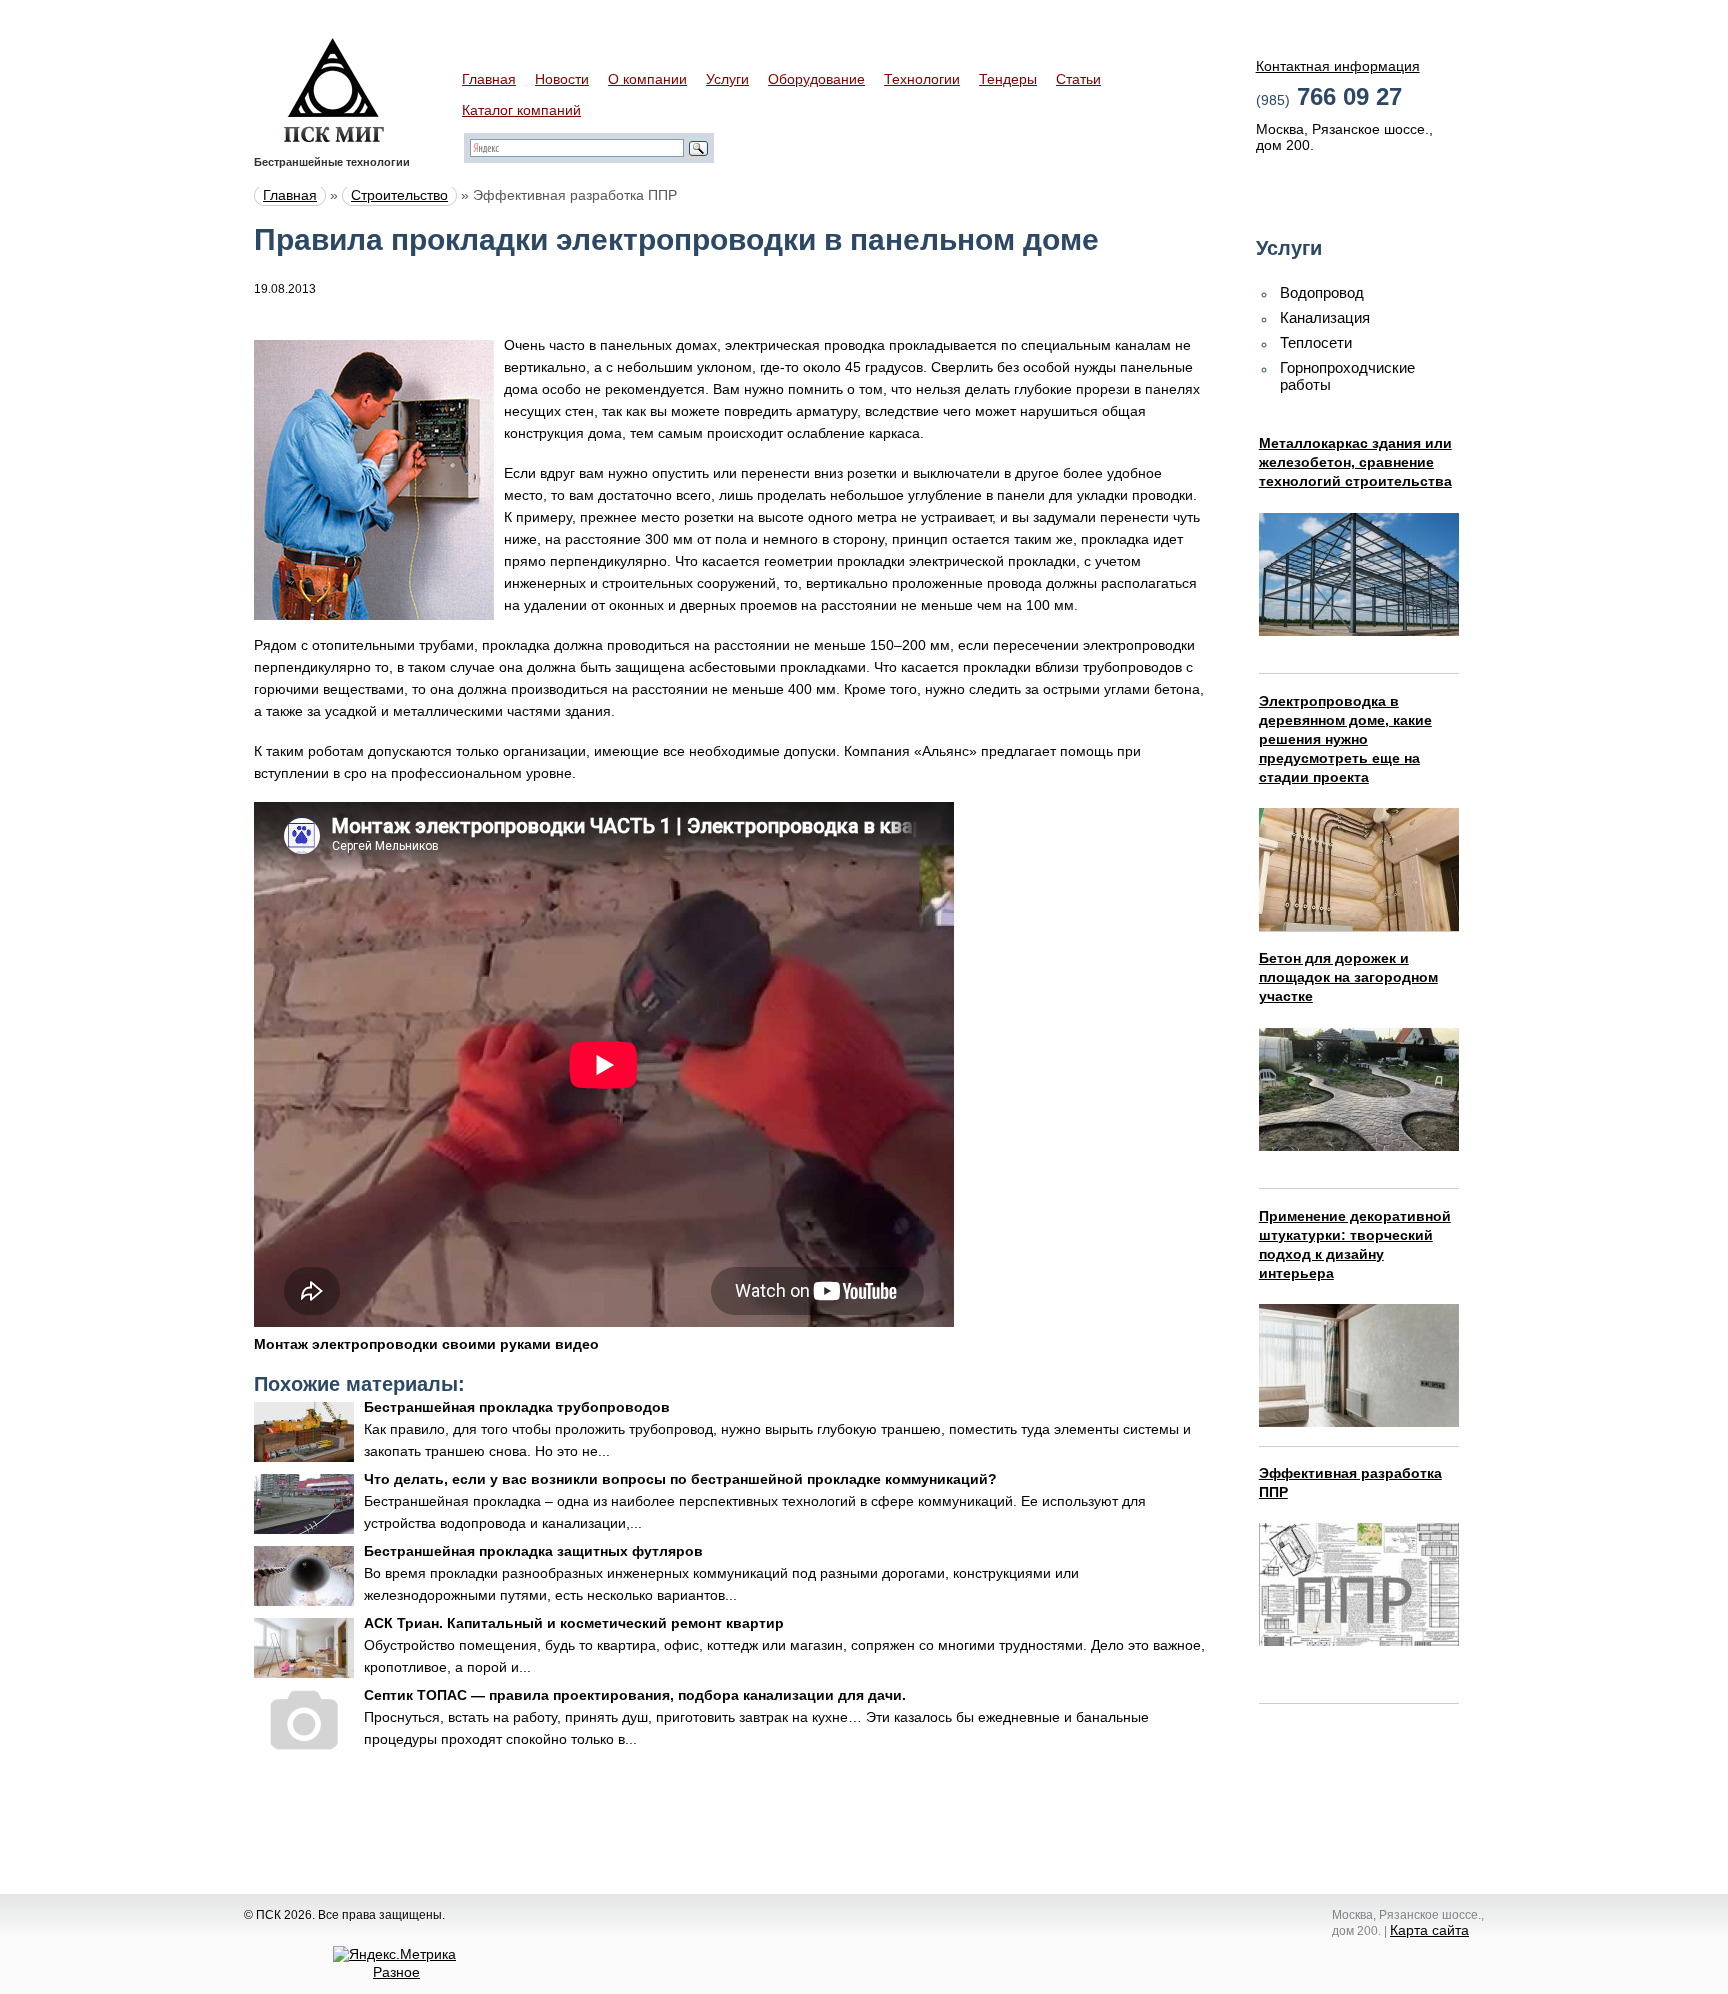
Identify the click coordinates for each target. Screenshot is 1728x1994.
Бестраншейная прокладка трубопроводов (517, 1407)
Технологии (922, 79)
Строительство (399, 195)
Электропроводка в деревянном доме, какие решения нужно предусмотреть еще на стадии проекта (1345, 739)
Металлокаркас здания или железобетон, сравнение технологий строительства (1355, 462)
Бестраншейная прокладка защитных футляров (533, 1551)
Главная (489, 79)
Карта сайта (1429, 1930)
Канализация (1325, 317)
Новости (562, 79)
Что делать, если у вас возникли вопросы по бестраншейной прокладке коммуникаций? (680, 1479)
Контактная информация (1338, 66)
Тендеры (1008, 79)
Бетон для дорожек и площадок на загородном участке (1348, 977)
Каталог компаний (521, 110)
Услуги (727, 79)
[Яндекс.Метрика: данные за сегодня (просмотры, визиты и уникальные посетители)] (394, 1954)
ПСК (334, 90)
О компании (647, 79)
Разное (396, 1972)
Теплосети (1316, 342)
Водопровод (1322, 292)
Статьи (1078, 79)
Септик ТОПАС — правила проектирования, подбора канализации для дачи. (635, 1695)
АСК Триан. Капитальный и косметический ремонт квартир (574, 1623)
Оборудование (816, 79)
